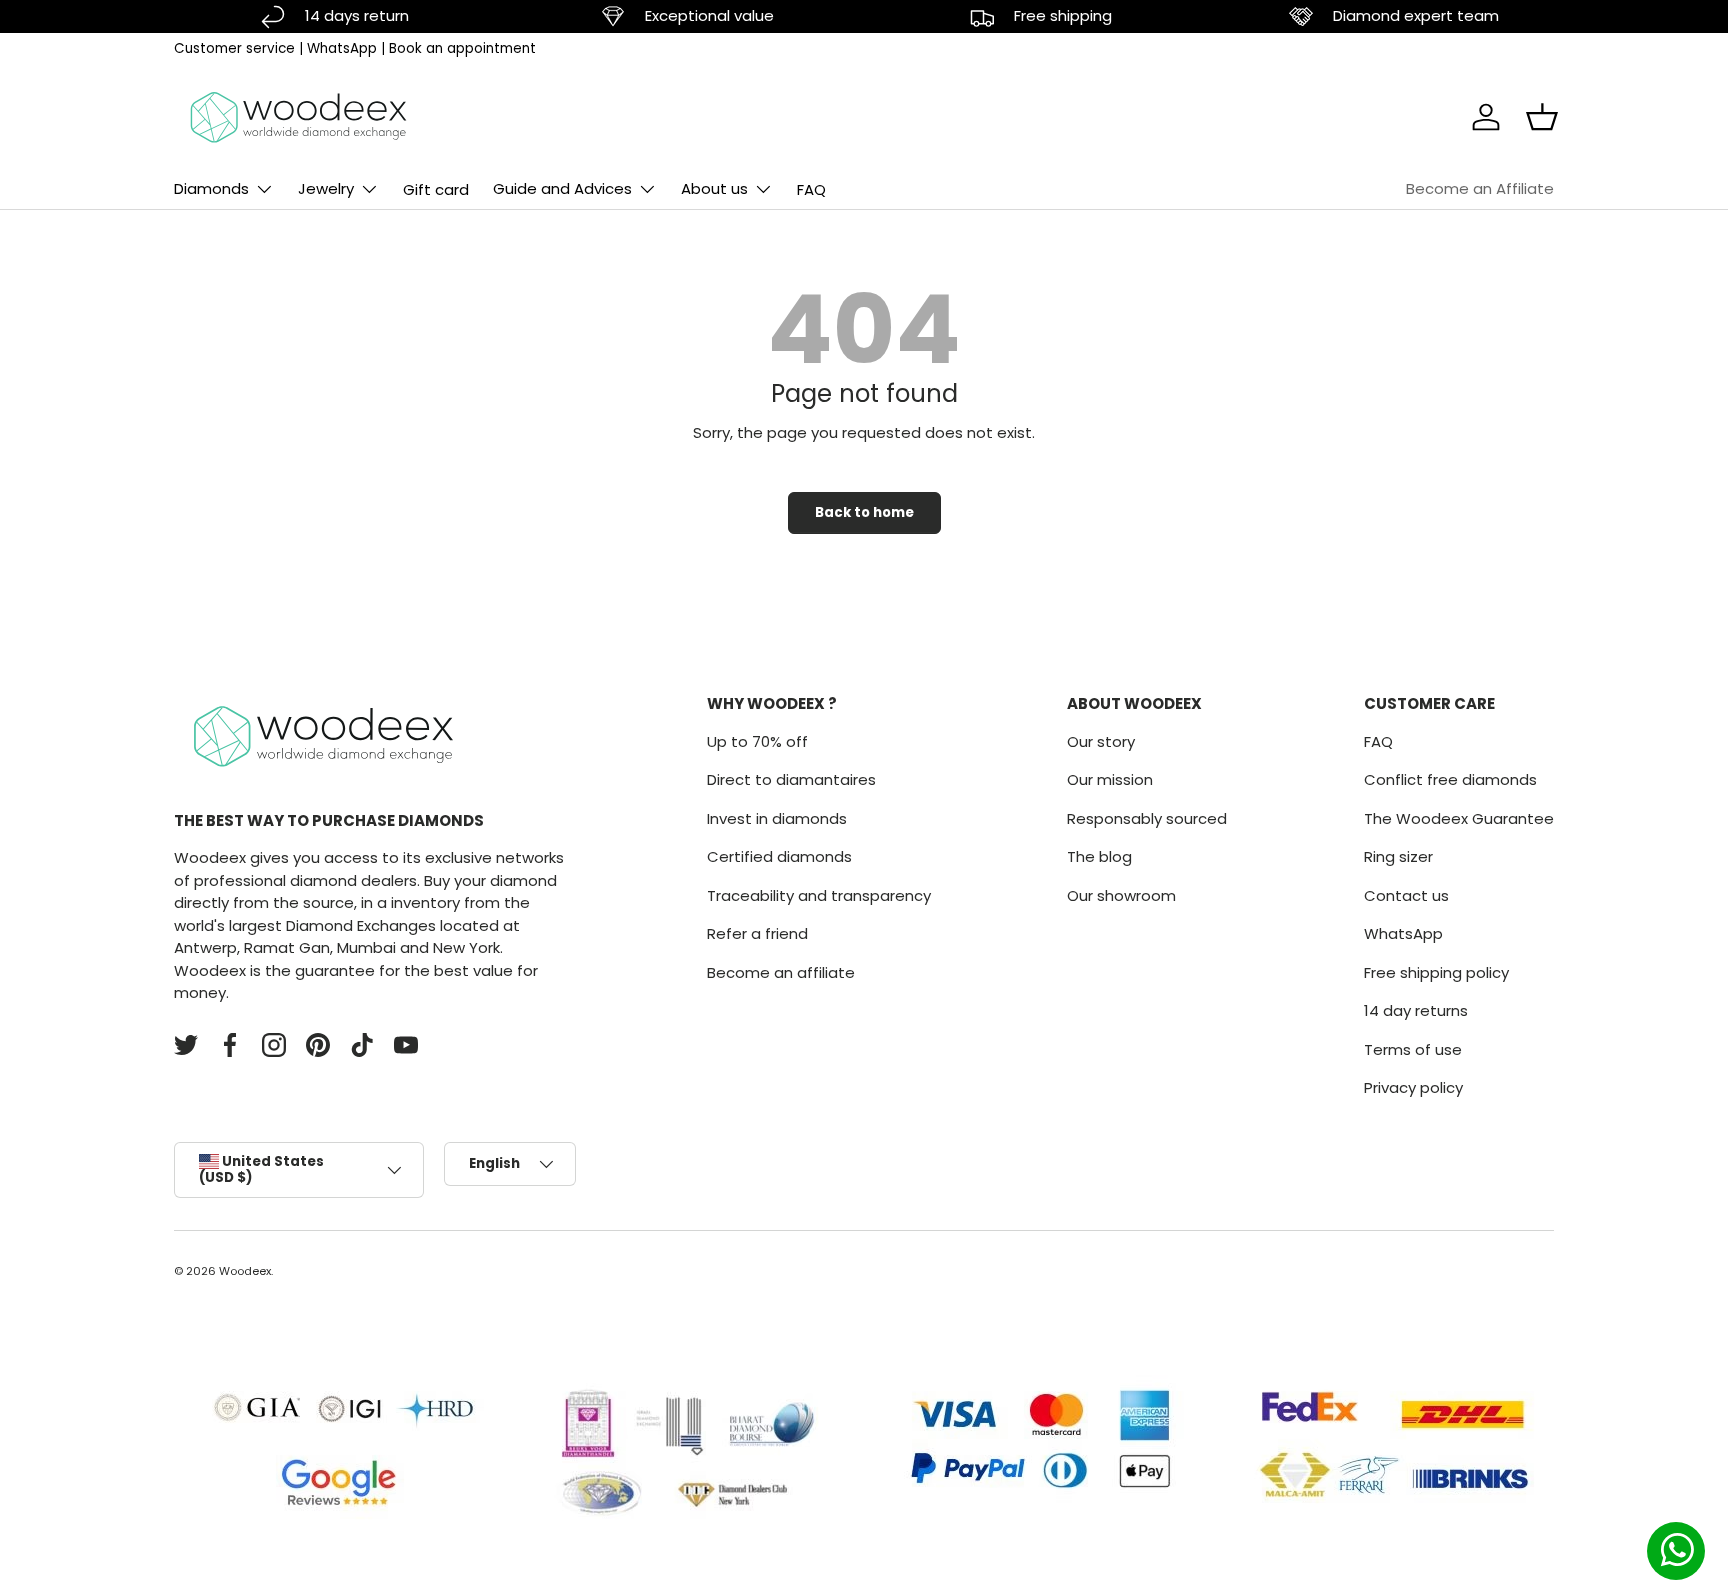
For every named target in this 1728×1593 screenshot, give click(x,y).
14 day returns (1416, 1010)
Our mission (1110, 779)
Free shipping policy (1436, 972)
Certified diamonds (779, 856)
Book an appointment (462, 48)
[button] (1542, 117)
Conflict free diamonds (1450, 779)
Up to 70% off (757, 741)
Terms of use (1413, 1049)
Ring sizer (1398, 856)
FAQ (811, 189)
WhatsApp (342, 48)
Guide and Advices (562, 188)
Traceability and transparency (819, 895)
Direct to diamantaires (791, 779)
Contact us (1406, 895)
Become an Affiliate (1480, 188)
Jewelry (326, 188)
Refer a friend (757, 933)
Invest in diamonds (777, 818)
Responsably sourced (1147, 818)
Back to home (864, 512)
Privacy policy (1413, 1087)
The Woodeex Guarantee (1459, 818)
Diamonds (211, 188)
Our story (1101, 741)
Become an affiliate (781, 972)
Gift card (436, 189)
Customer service (234, 48)
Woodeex (245, 1271)
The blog (1099, 856)
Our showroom (1121, 895)
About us (714, 188)
